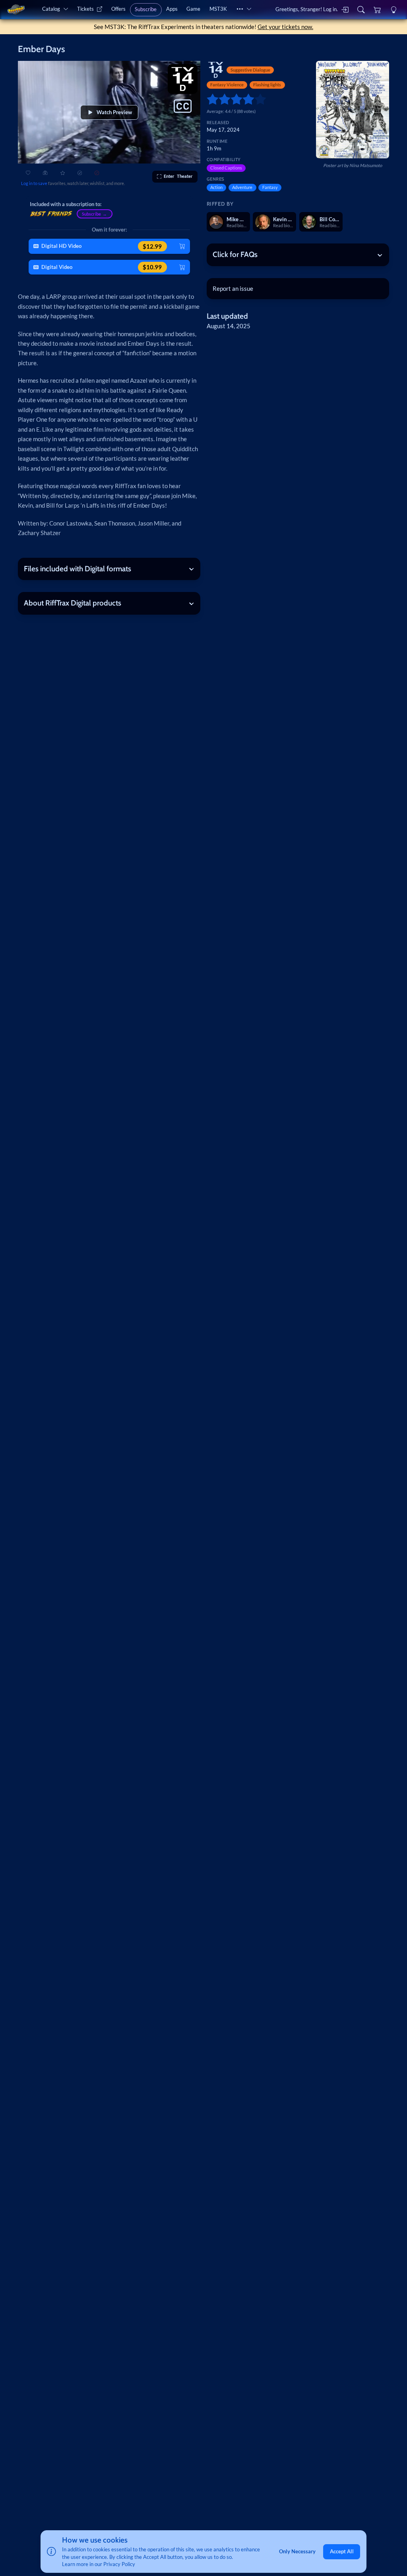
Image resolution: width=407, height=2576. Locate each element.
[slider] (210, 99)
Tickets (85, 9)
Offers (118, 9)
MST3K (218, 9)
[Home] (16, 10)
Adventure (242, 187)
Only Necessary (297, 2551)
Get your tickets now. (285, 27)
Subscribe (146, 9)
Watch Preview (114, 112)
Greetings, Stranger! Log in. (307, 9)
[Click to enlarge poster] (353, 110)
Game (193, 9)
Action (216, 187)
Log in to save (34, 183)
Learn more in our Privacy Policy (99, 2564)
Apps (172, 9)
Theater (178, 176)
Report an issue (233, 288)
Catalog (51, 9)
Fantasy (270, 187)
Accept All (342, 2551)
